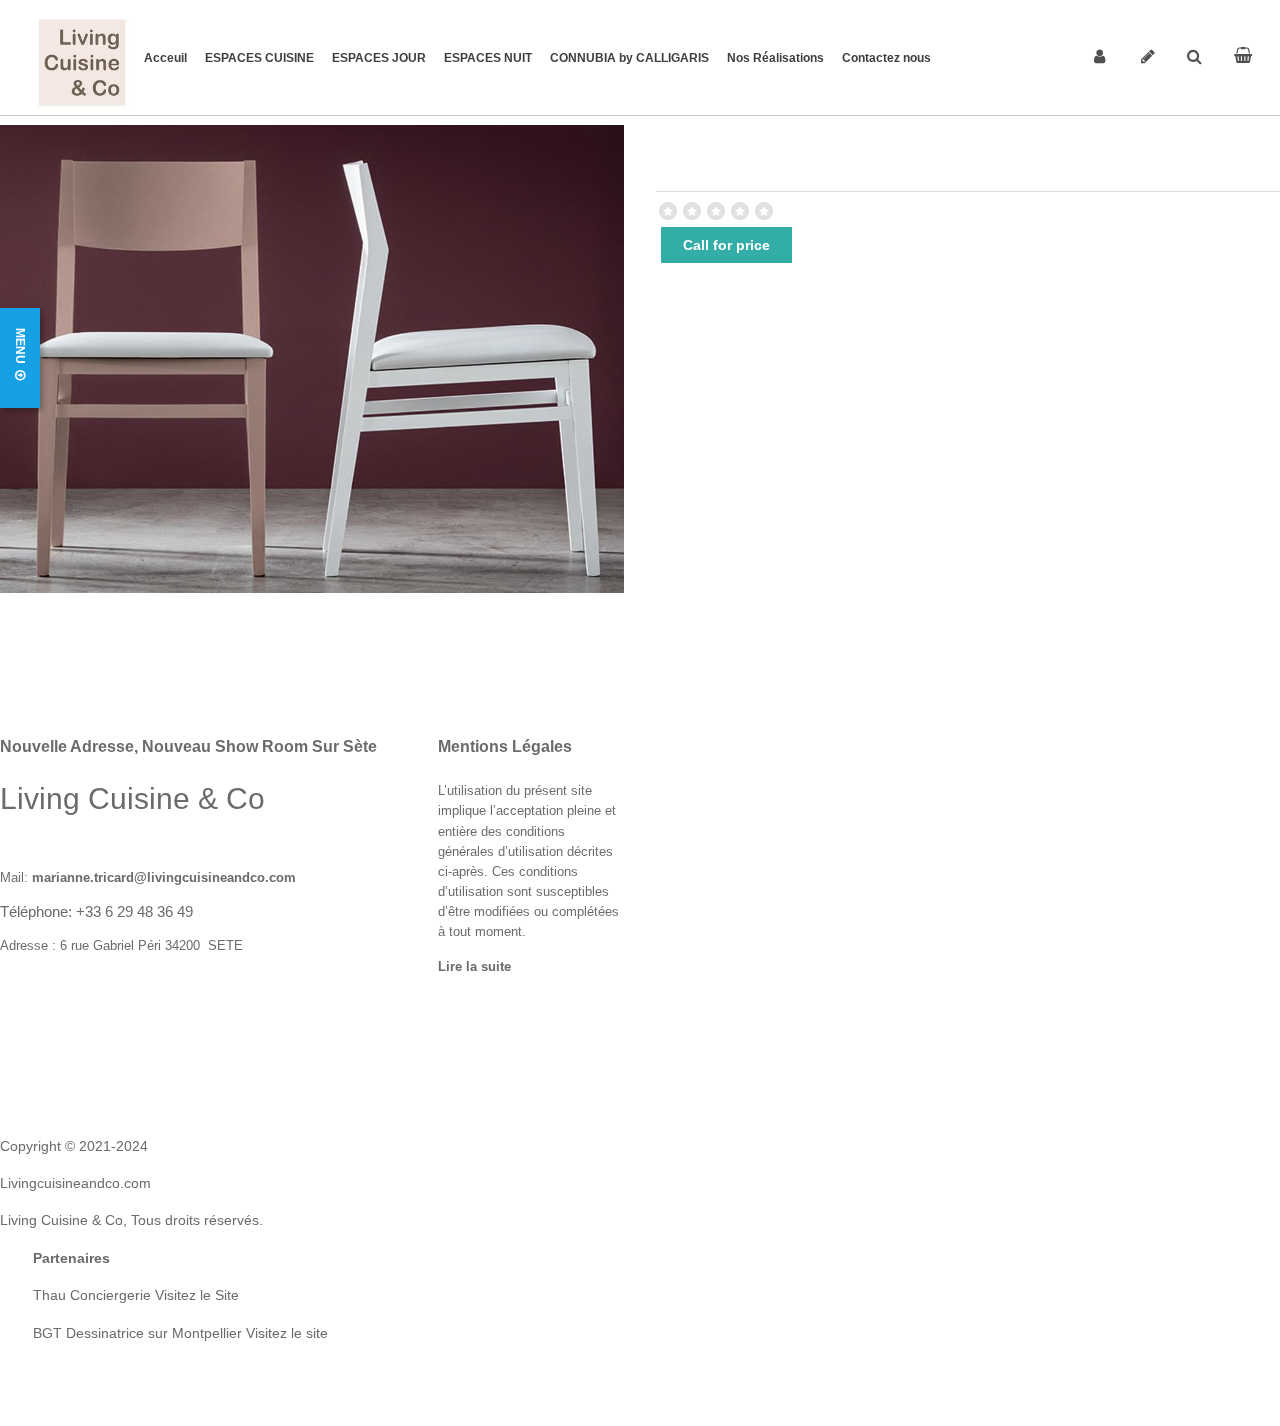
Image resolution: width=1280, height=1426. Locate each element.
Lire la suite (474, 967)
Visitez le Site (197, 1295)
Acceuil (165, 58)
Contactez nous (886, 58)
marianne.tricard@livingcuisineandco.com (164, 878)
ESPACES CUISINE (259, 58)
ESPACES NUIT (488, 58)
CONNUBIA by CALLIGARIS (629, 58)
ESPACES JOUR (379, 58)
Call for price (726, 245)
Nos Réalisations (775, 58)
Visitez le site (285, 1333)
